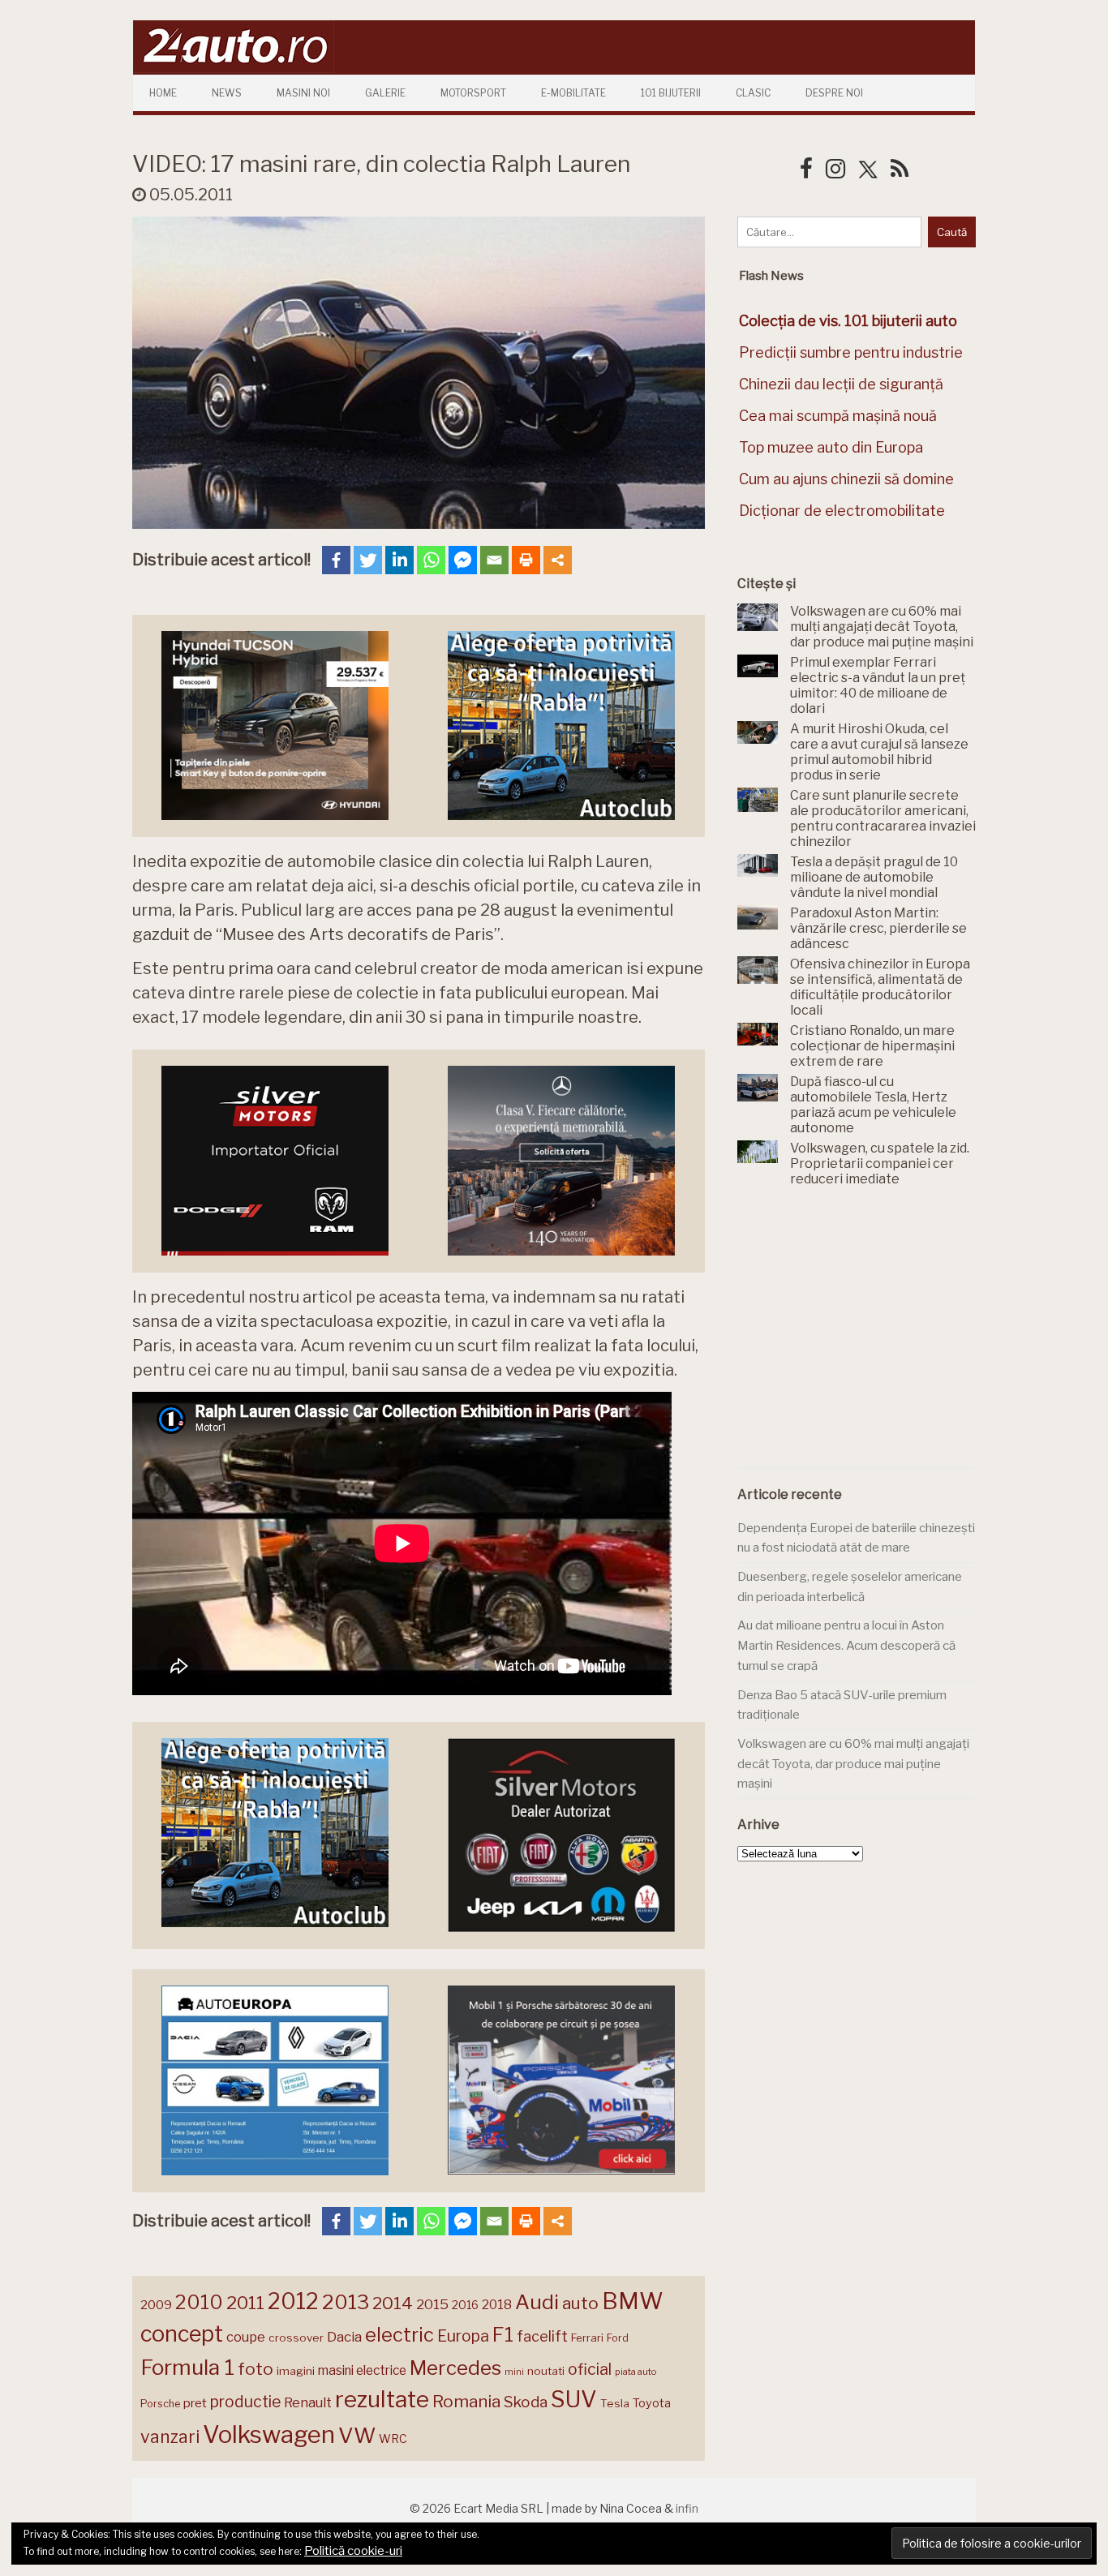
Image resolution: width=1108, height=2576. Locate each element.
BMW (633, 2301)
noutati (546, 2371)
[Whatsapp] (431, 560)
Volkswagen (269, 2434)
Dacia (344, 2337)
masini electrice (362, 2370)
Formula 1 (187, 2367)
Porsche (160, 2404)
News (227, 93)
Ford (618, 2338)
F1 (503, 2334)
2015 (432, 2304)
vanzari (170, 2436)
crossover (296, 2338)
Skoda (526, 2402)
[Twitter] (368, 560)
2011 (245, 2303)
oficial (590, 2369)
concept (182, 2334)
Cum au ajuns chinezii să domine (846, 479)
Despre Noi (834, 93)
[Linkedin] (399, 560)
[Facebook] (336, 560)
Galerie (385, 93)
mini (514, 2372)
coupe (246, 2337)
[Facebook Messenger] (463, 560)
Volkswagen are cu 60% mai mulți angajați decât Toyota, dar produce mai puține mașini (853, 1764)
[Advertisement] (859, 1337)
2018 (497, 2305)
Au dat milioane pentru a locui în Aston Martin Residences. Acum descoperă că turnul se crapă (846, 1645)
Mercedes (455, 2368)
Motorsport (473, 93)
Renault (308, 2402)
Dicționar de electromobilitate (842, 511)
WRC (393, 2439)
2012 (293, 2301)
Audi (537, 2302)
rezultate (382, 2399)
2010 (199, 2302)
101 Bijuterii (671, 93)
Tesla (615, 2403)
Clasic (753, 93)
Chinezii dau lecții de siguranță (841, 384)
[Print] (526, 560)
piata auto (636, 2372)
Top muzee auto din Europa (831, 447)
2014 (393, 2303)
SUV (574, 2399)
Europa (463, 2336)
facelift (542, 2336)
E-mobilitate (573, 93)
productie (245, 2402)
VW (357, 2435)
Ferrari (587, 2338)
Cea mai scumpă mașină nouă (838, 416)
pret (195, 2403)
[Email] (494, 560)
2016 (465, 2305)
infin (687, 2508)
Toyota (652, 2403)
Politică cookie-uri (353, 2551)
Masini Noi (303, 93)
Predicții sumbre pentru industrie (851, 352)
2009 (156, 2305)
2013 (346, 2302)
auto (580, 2303)
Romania (466, 2401)
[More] (558, 560)
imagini (296, 2371)
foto (256, 2369)
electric (399, 2335)
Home (163, 93)
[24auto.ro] (234, 69)
